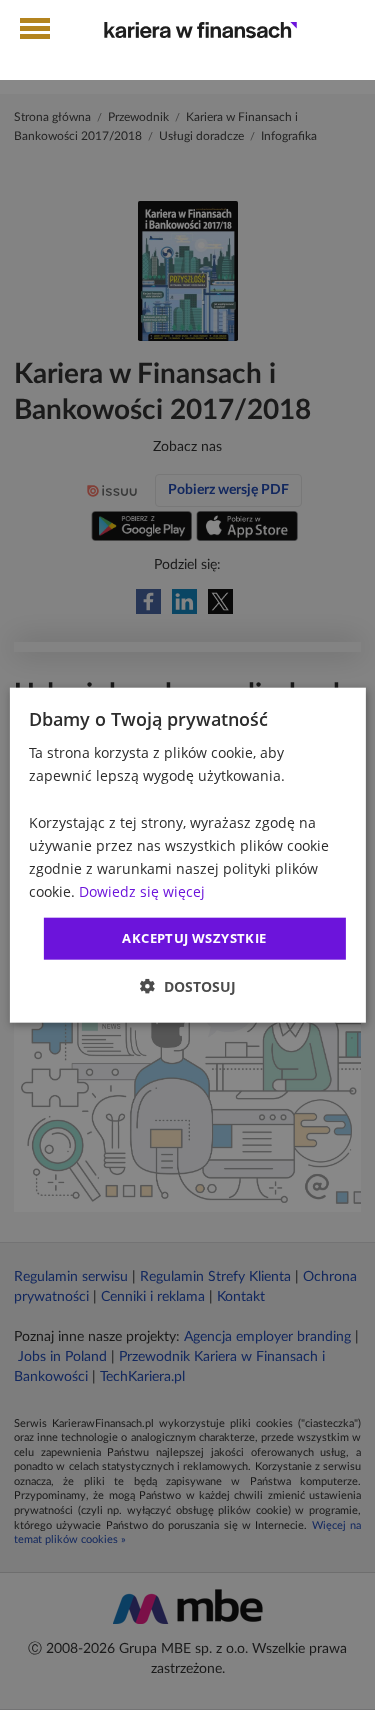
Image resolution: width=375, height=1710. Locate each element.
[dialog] (187, 855)
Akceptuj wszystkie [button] (194, 938)
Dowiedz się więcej (142, 891)
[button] (188, 985)
